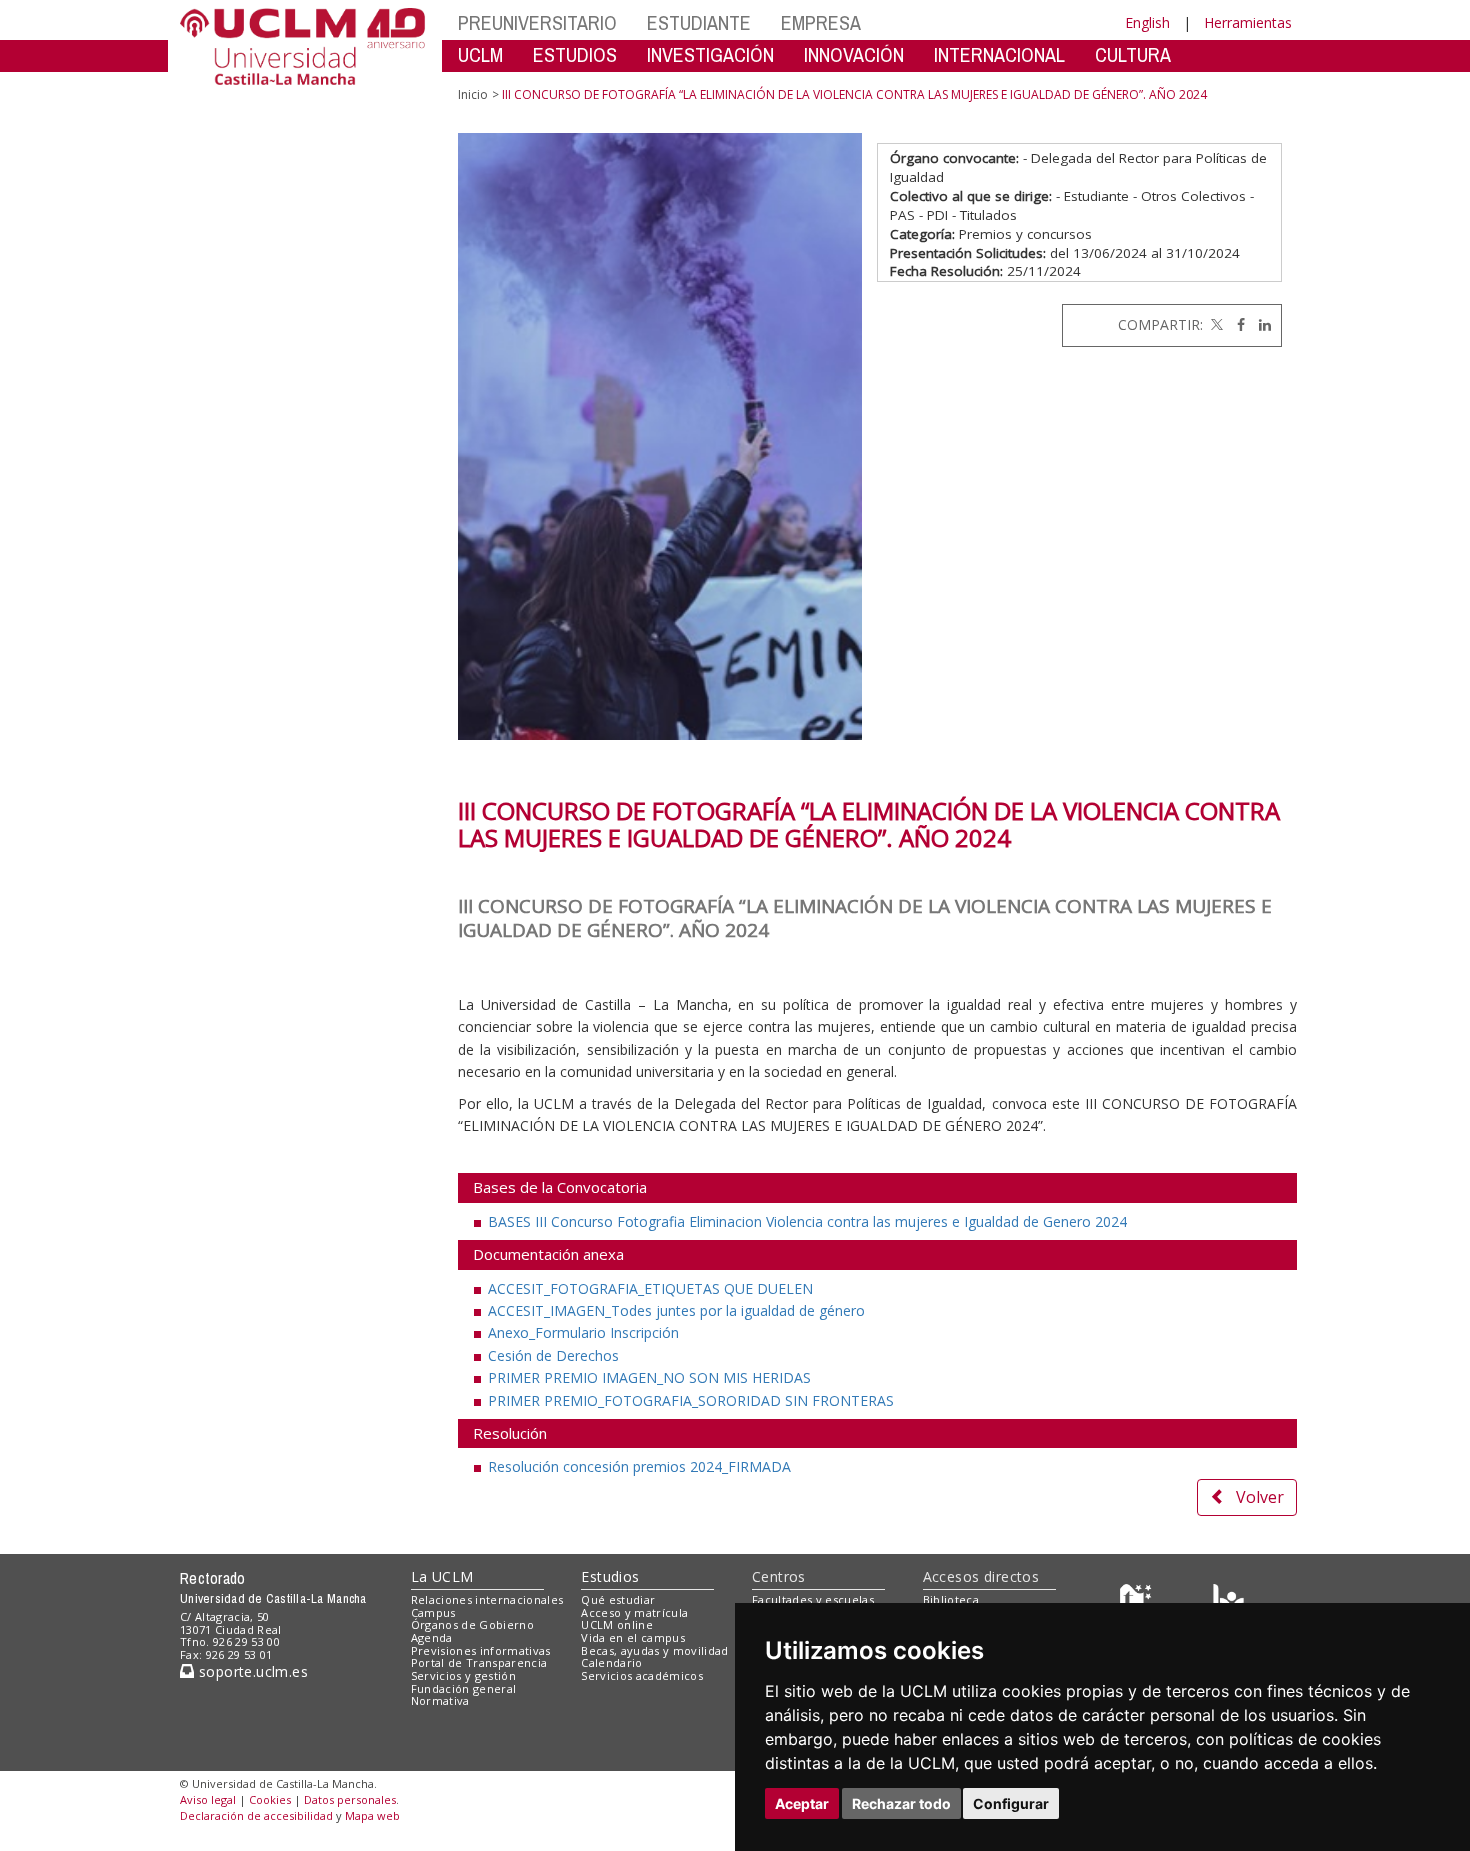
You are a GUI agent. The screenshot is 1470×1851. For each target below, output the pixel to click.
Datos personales (350, 1799)
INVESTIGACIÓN (710, 54)
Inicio (473, 94)
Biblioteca (951, 1599)
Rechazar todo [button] (901, 1803)
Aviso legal (208, 1799)
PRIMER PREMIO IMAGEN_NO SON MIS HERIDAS (649, 1377)
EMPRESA (821, 22)
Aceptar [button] (802, 1803)
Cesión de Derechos (553, 1355)
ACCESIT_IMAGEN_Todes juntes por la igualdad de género (676, 1310)
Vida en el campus (633, 1637)
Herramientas (1248, 22)
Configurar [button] (1011, 1803)
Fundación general (464, 1688)
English (1147, 22)
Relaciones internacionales (487, 1599)
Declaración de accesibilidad (256, 1815)
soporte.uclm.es (251, 1671)
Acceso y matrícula (634, 1612)
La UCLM (442, 1576)
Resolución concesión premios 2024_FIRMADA (639, 1466)
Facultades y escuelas (813, 1599)
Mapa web (372, 1815)
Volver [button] (1260, 1497)
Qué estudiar (618, 1599)
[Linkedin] (1260, 324)
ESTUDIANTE (699, 22)
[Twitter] (1215, 324)
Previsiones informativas (481, 1650)
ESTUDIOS (575, 54)
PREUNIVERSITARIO (537, 22)
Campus (433, 1612)
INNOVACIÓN (854, 54)
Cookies (270, 1799)
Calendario (611, 1662)
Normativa (440, 1700)
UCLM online (617, 1624)
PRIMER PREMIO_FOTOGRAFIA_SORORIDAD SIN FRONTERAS (691, 1400)
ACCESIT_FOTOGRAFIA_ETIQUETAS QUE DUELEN (650, 1288)
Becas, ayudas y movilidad (654, 1650)
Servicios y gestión (463, 1675)
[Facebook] (1236, 324)
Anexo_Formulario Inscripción (583, 1332)
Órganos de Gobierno (472, 1624)
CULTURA (1133, 54)
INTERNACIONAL (999, 54)
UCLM (480, 54)
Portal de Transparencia (479, 1662)
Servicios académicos (642, 1675)
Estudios (610, 1576)
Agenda (432, 1637)
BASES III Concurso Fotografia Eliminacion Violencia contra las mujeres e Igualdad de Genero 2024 (807, 1221)
